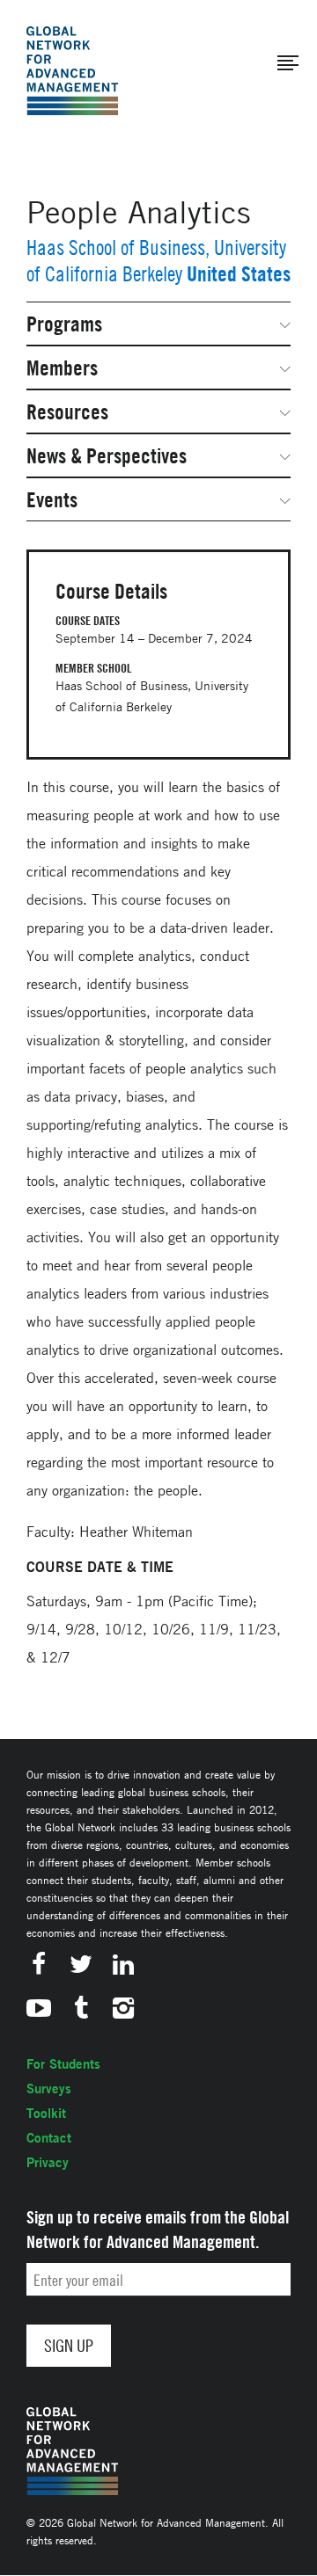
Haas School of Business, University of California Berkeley (156, 261)
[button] (288, 63)
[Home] (72, 71)
